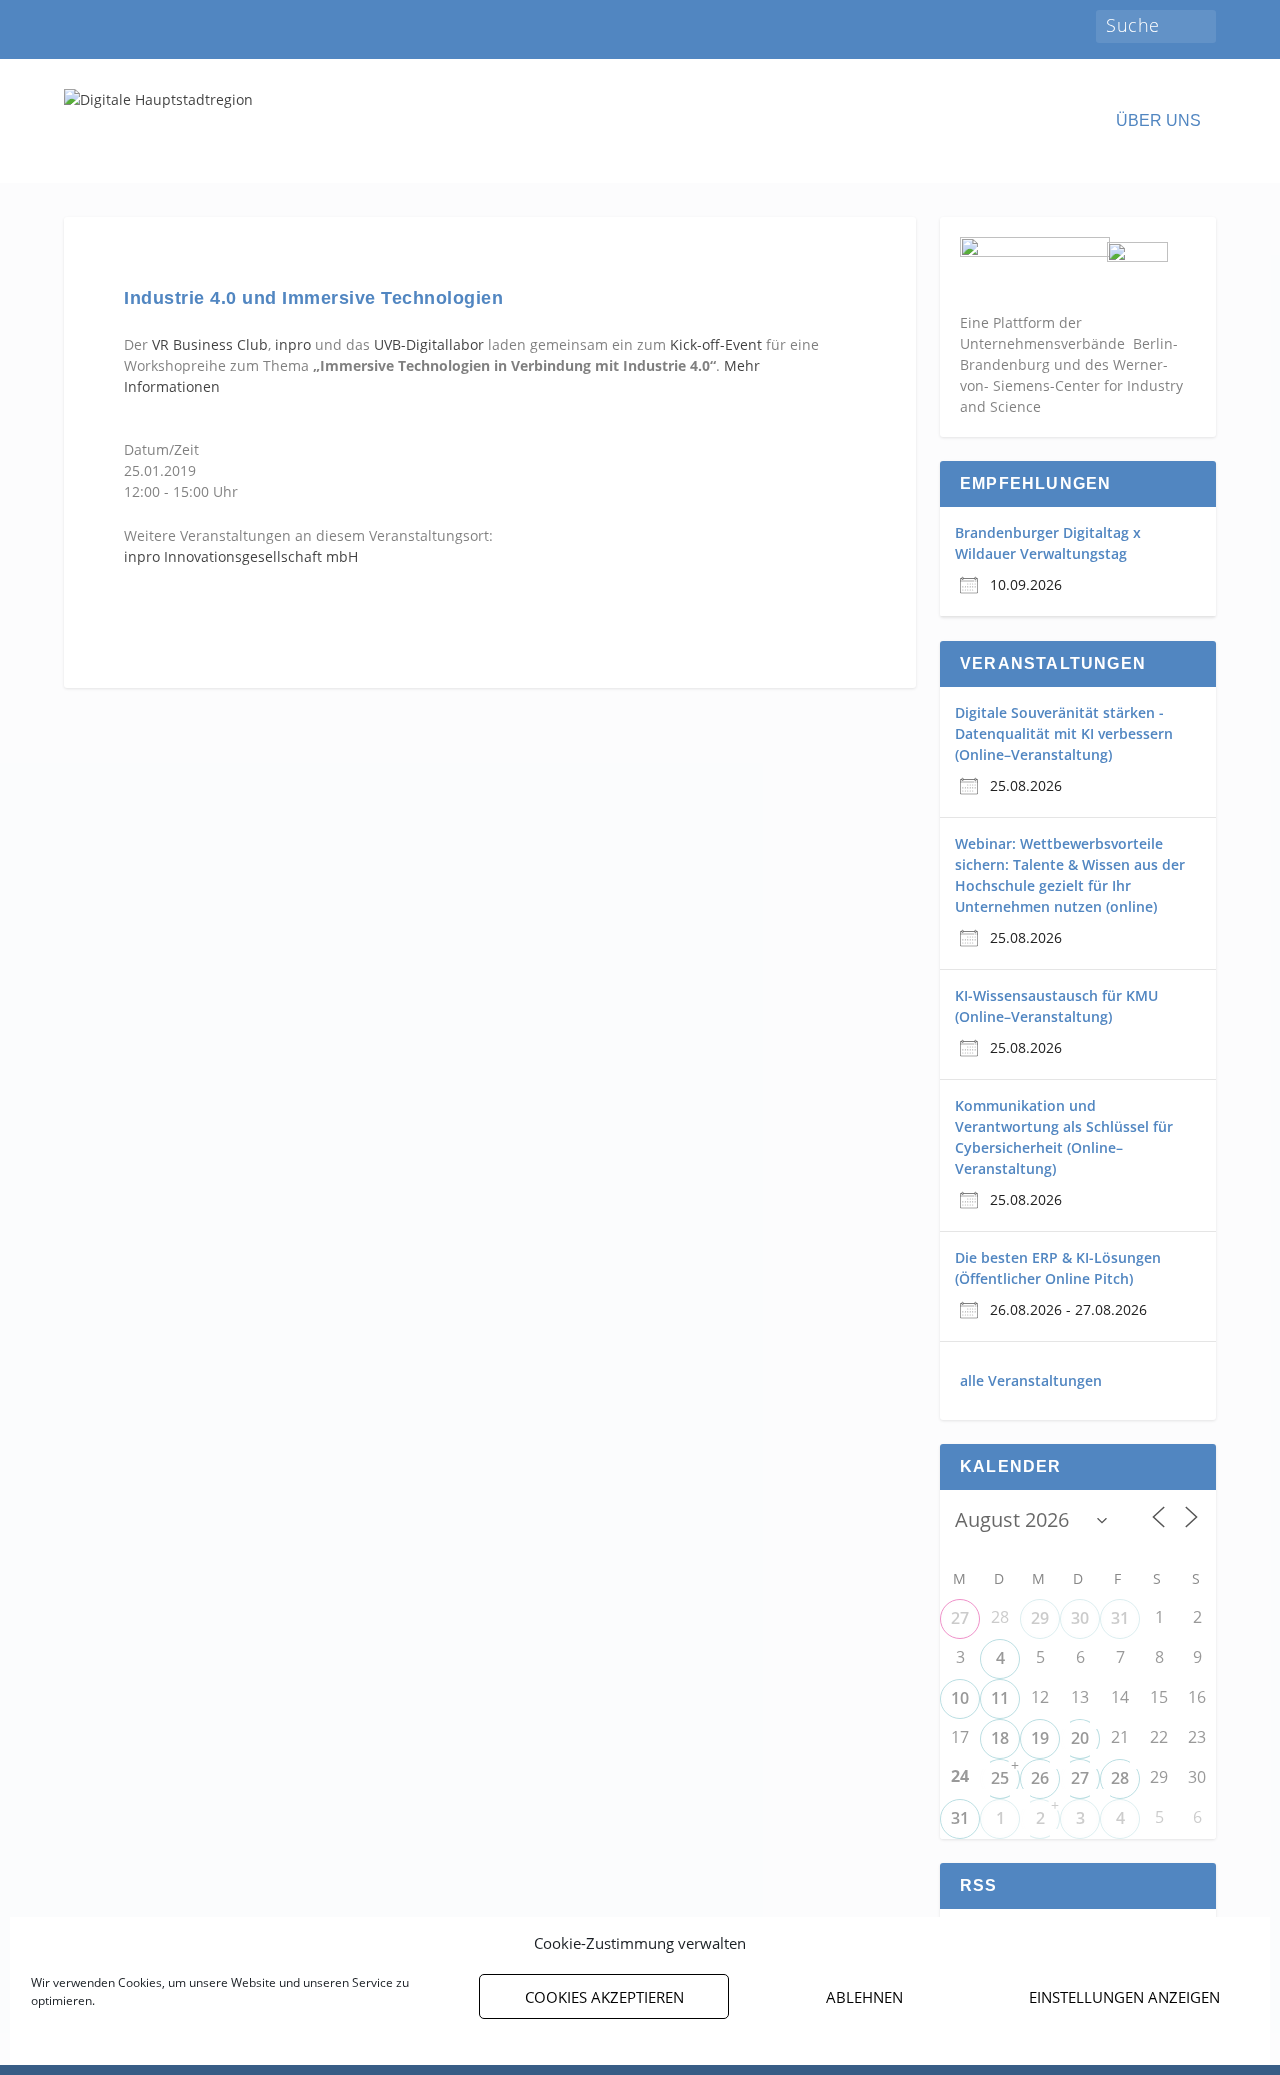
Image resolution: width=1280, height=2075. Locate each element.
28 (1120, 1778)
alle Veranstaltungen (1031, 1380)
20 (1080, 1738)
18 (1000, 1738)
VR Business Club (210, 344)
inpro (291, 344)
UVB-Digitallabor (429, 344)
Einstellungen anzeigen (1124, 1997)
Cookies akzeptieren (604, 1997)
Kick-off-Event (716, 344)
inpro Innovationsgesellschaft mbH (241, 556)
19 (1040, 1738)
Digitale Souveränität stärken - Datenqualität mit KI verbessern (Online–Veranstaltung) (1064, 733)
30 (1080, 1618)
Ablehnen (864, 1997)
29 (1040, 1618)
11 (1000, 1698)
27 (960, 1618)
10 (960, 1698)
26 (1040, 1778)
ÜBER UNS (1158, 121)
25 (1000, 1778)
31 (1120, 1618)
